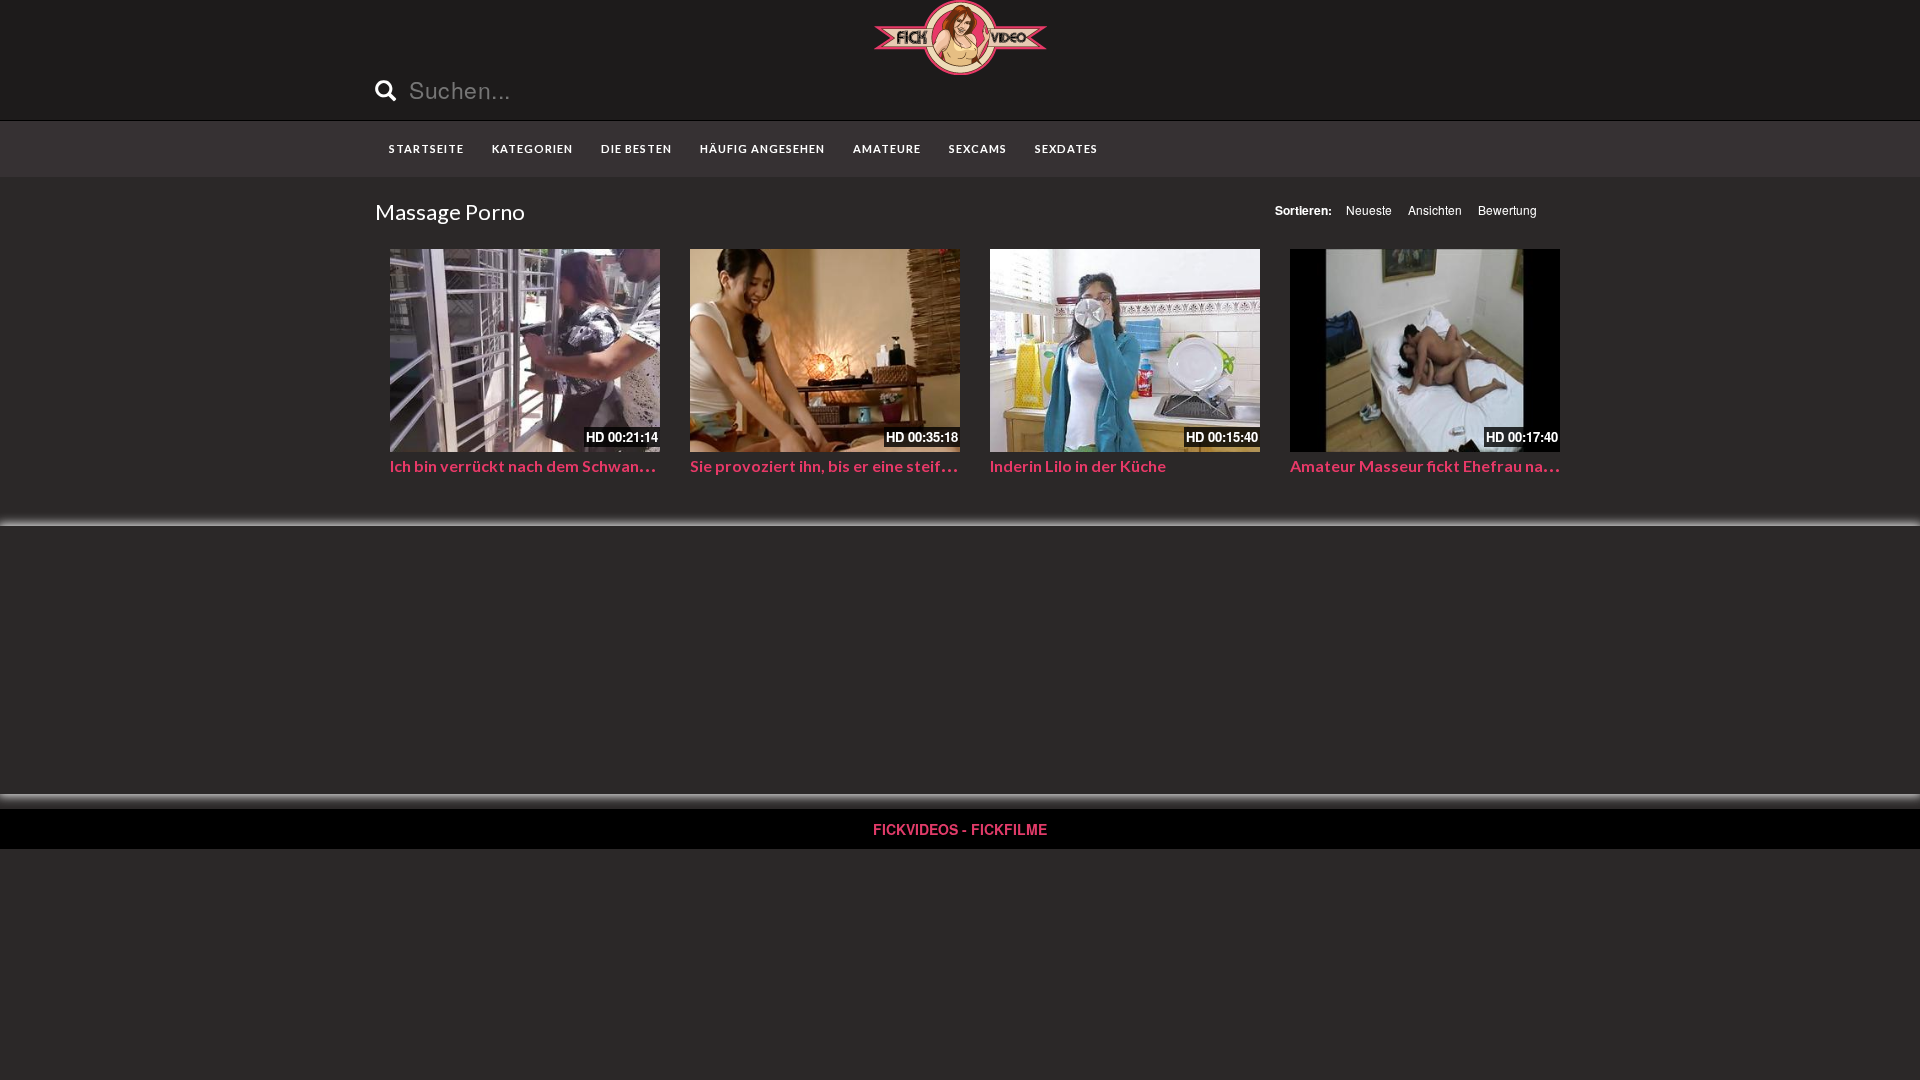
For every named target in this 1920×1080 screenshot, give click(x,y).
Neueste (1369, 209)
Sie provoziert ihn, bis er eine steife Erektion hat (867, 465)
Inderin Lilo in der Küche (1078, 465)
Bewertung (1507, 209)
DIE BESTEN (636, 148)
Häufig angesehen (762, 148)
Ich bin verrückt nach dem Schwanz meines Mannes (577, 465)
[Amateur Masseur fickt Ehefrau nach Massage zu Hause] (1425, 350)
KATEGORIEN (532, 148)
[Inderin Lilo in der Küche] (1125, 350)
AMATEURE (887, 148)
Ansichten (1435, 209)
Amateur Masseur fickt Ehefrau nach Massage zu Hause (1495, 465)
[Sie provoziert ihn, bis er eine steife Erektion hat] (825, 350)
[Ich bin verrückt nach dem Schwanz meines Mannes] (525, 350)
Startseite (426, 148)
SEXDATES (1066, 148)
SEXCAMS (978, 148)
